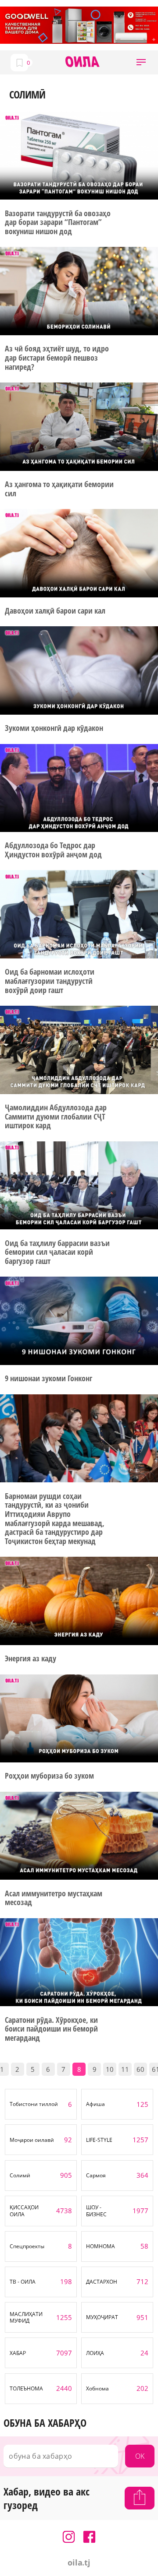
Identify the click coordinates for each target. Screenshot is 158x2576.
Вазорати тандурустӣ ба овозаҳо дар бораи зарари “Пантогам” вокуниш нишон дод (57, 222)
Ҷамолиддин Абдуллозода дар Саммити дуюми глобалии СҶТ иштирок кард (56, 1116)
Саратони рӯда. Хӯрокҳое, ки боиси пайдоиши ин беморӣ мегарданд (51, 2029)
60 (140, 2069)
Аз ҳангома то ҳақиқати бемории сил (59, 489)
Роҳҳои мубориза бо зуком (49, 1776)
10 (110, 2069)
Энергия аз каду (31, 1658)
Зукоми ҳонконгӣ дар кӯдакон (54, 728)
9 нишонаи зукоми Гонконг (48, 1378)
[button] (141, 62)
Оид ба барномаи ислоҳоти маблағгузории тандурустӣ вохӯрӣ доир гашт (50, 981)
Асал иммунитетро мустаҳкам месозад (53, 1898)
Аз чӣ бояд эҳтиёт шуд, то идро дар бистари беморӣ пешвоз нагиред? (57, 358)
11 (125, 2069)
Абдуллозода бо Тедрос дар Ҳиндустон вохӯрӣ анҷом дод (53, 850)
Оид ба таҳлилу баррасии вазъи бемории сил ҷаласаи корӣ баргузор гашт (57, 1252)
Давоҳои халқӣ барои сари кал (55, 611)
